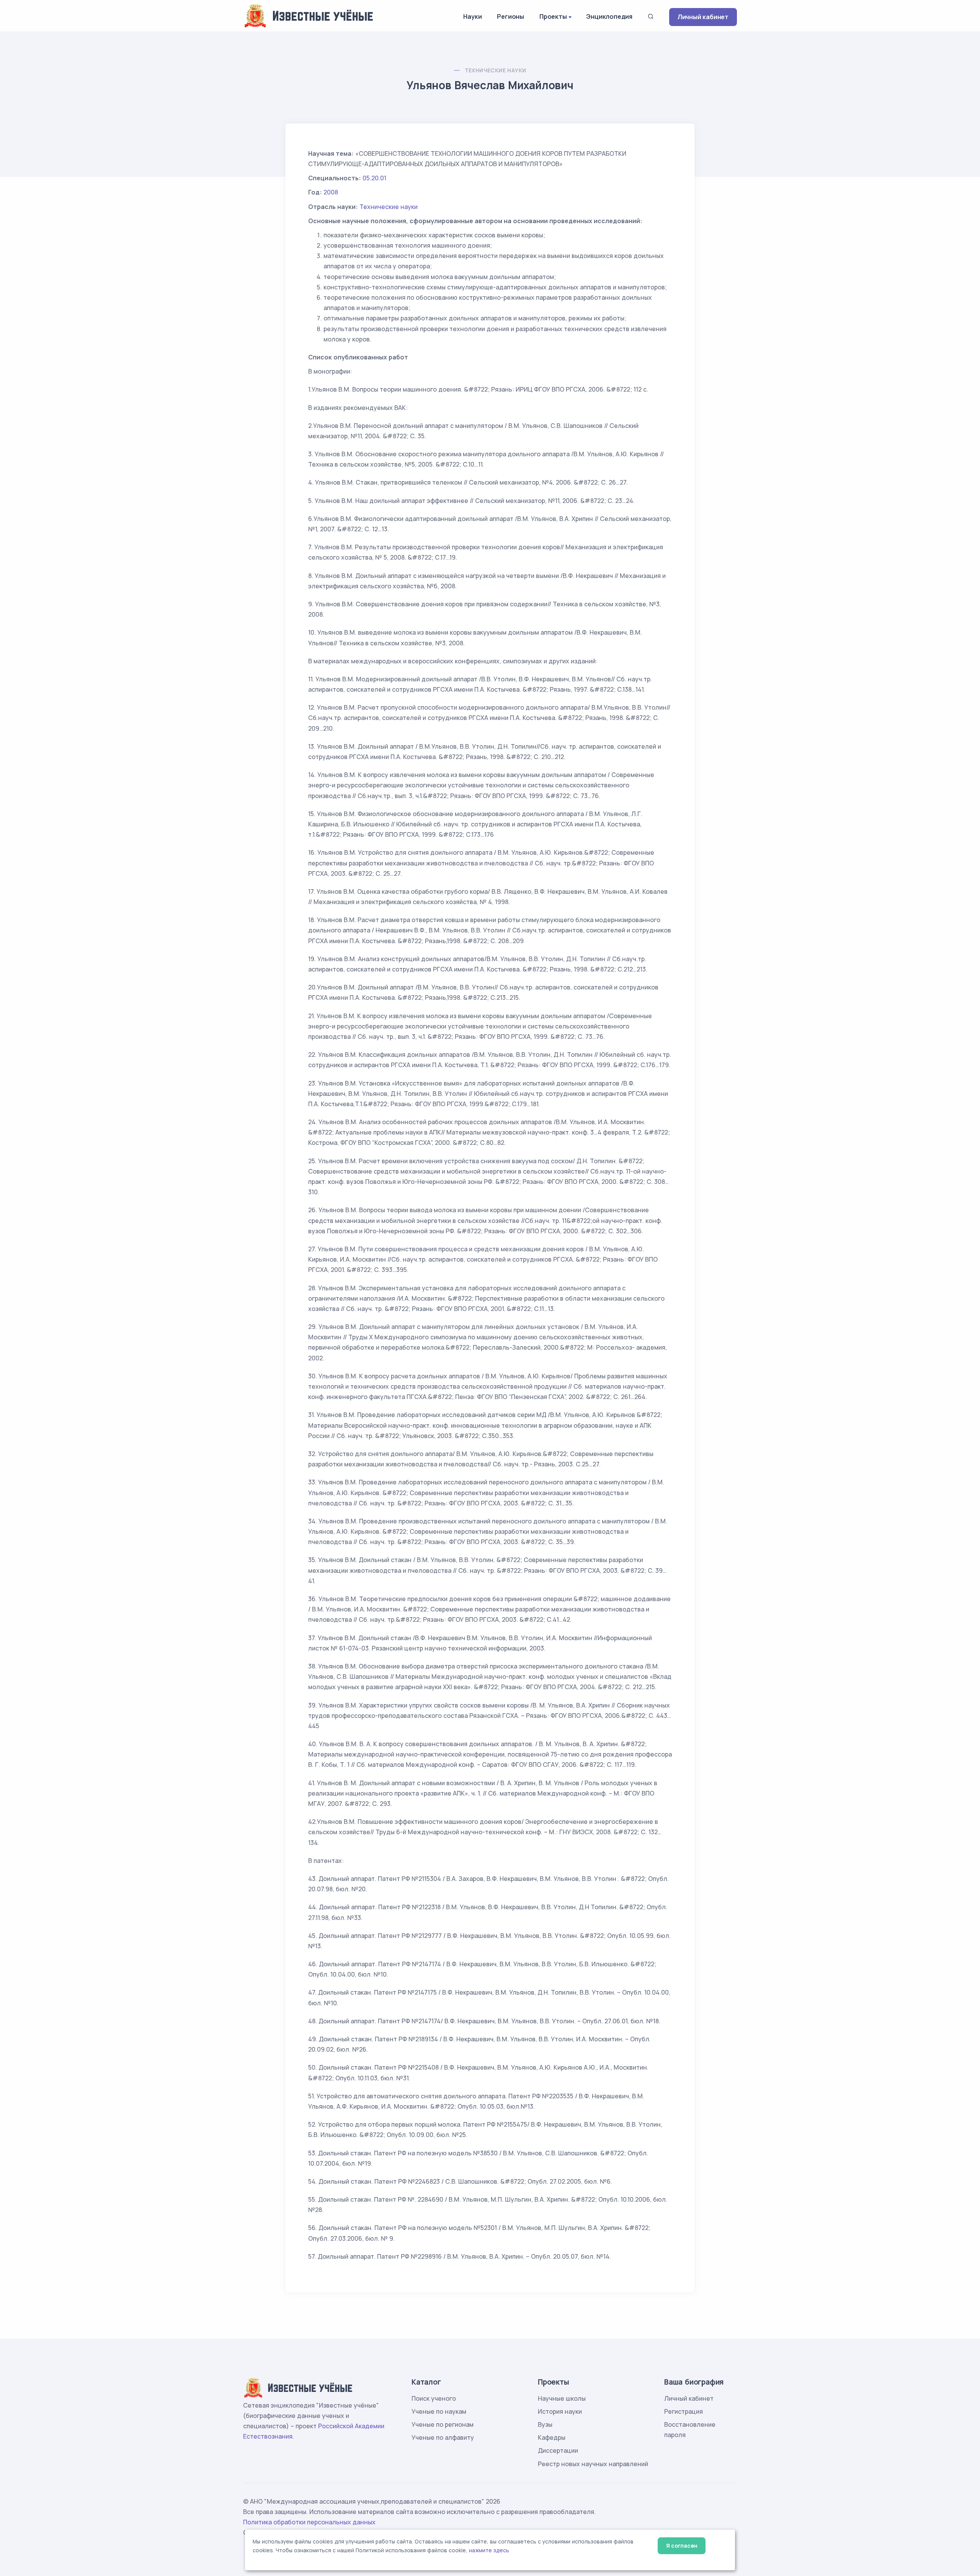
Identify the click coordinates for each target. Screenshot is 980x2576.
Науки (472, 16)
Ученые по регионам (443, 2424)
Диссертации (558, 2450)
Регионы (510, 16)
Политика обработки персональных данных (309, 2522)
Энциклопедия (609, 16)
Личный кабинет (703, 17)
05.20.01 (374, 178)
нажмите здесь (489, 2550)
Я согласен (682, 2546)
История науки (560, 2411)
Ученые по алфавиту (443, 2437)
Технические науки (496, 70)
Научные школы (562, 2398)
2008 (331, 192)
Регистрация (684, 2411)
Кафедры (552, 2437)
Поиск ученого (434, 2398)
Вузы (545, 2424)
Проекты (553, 16)
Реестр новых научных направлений (593, 2464)
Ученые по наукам (439, 2411)
